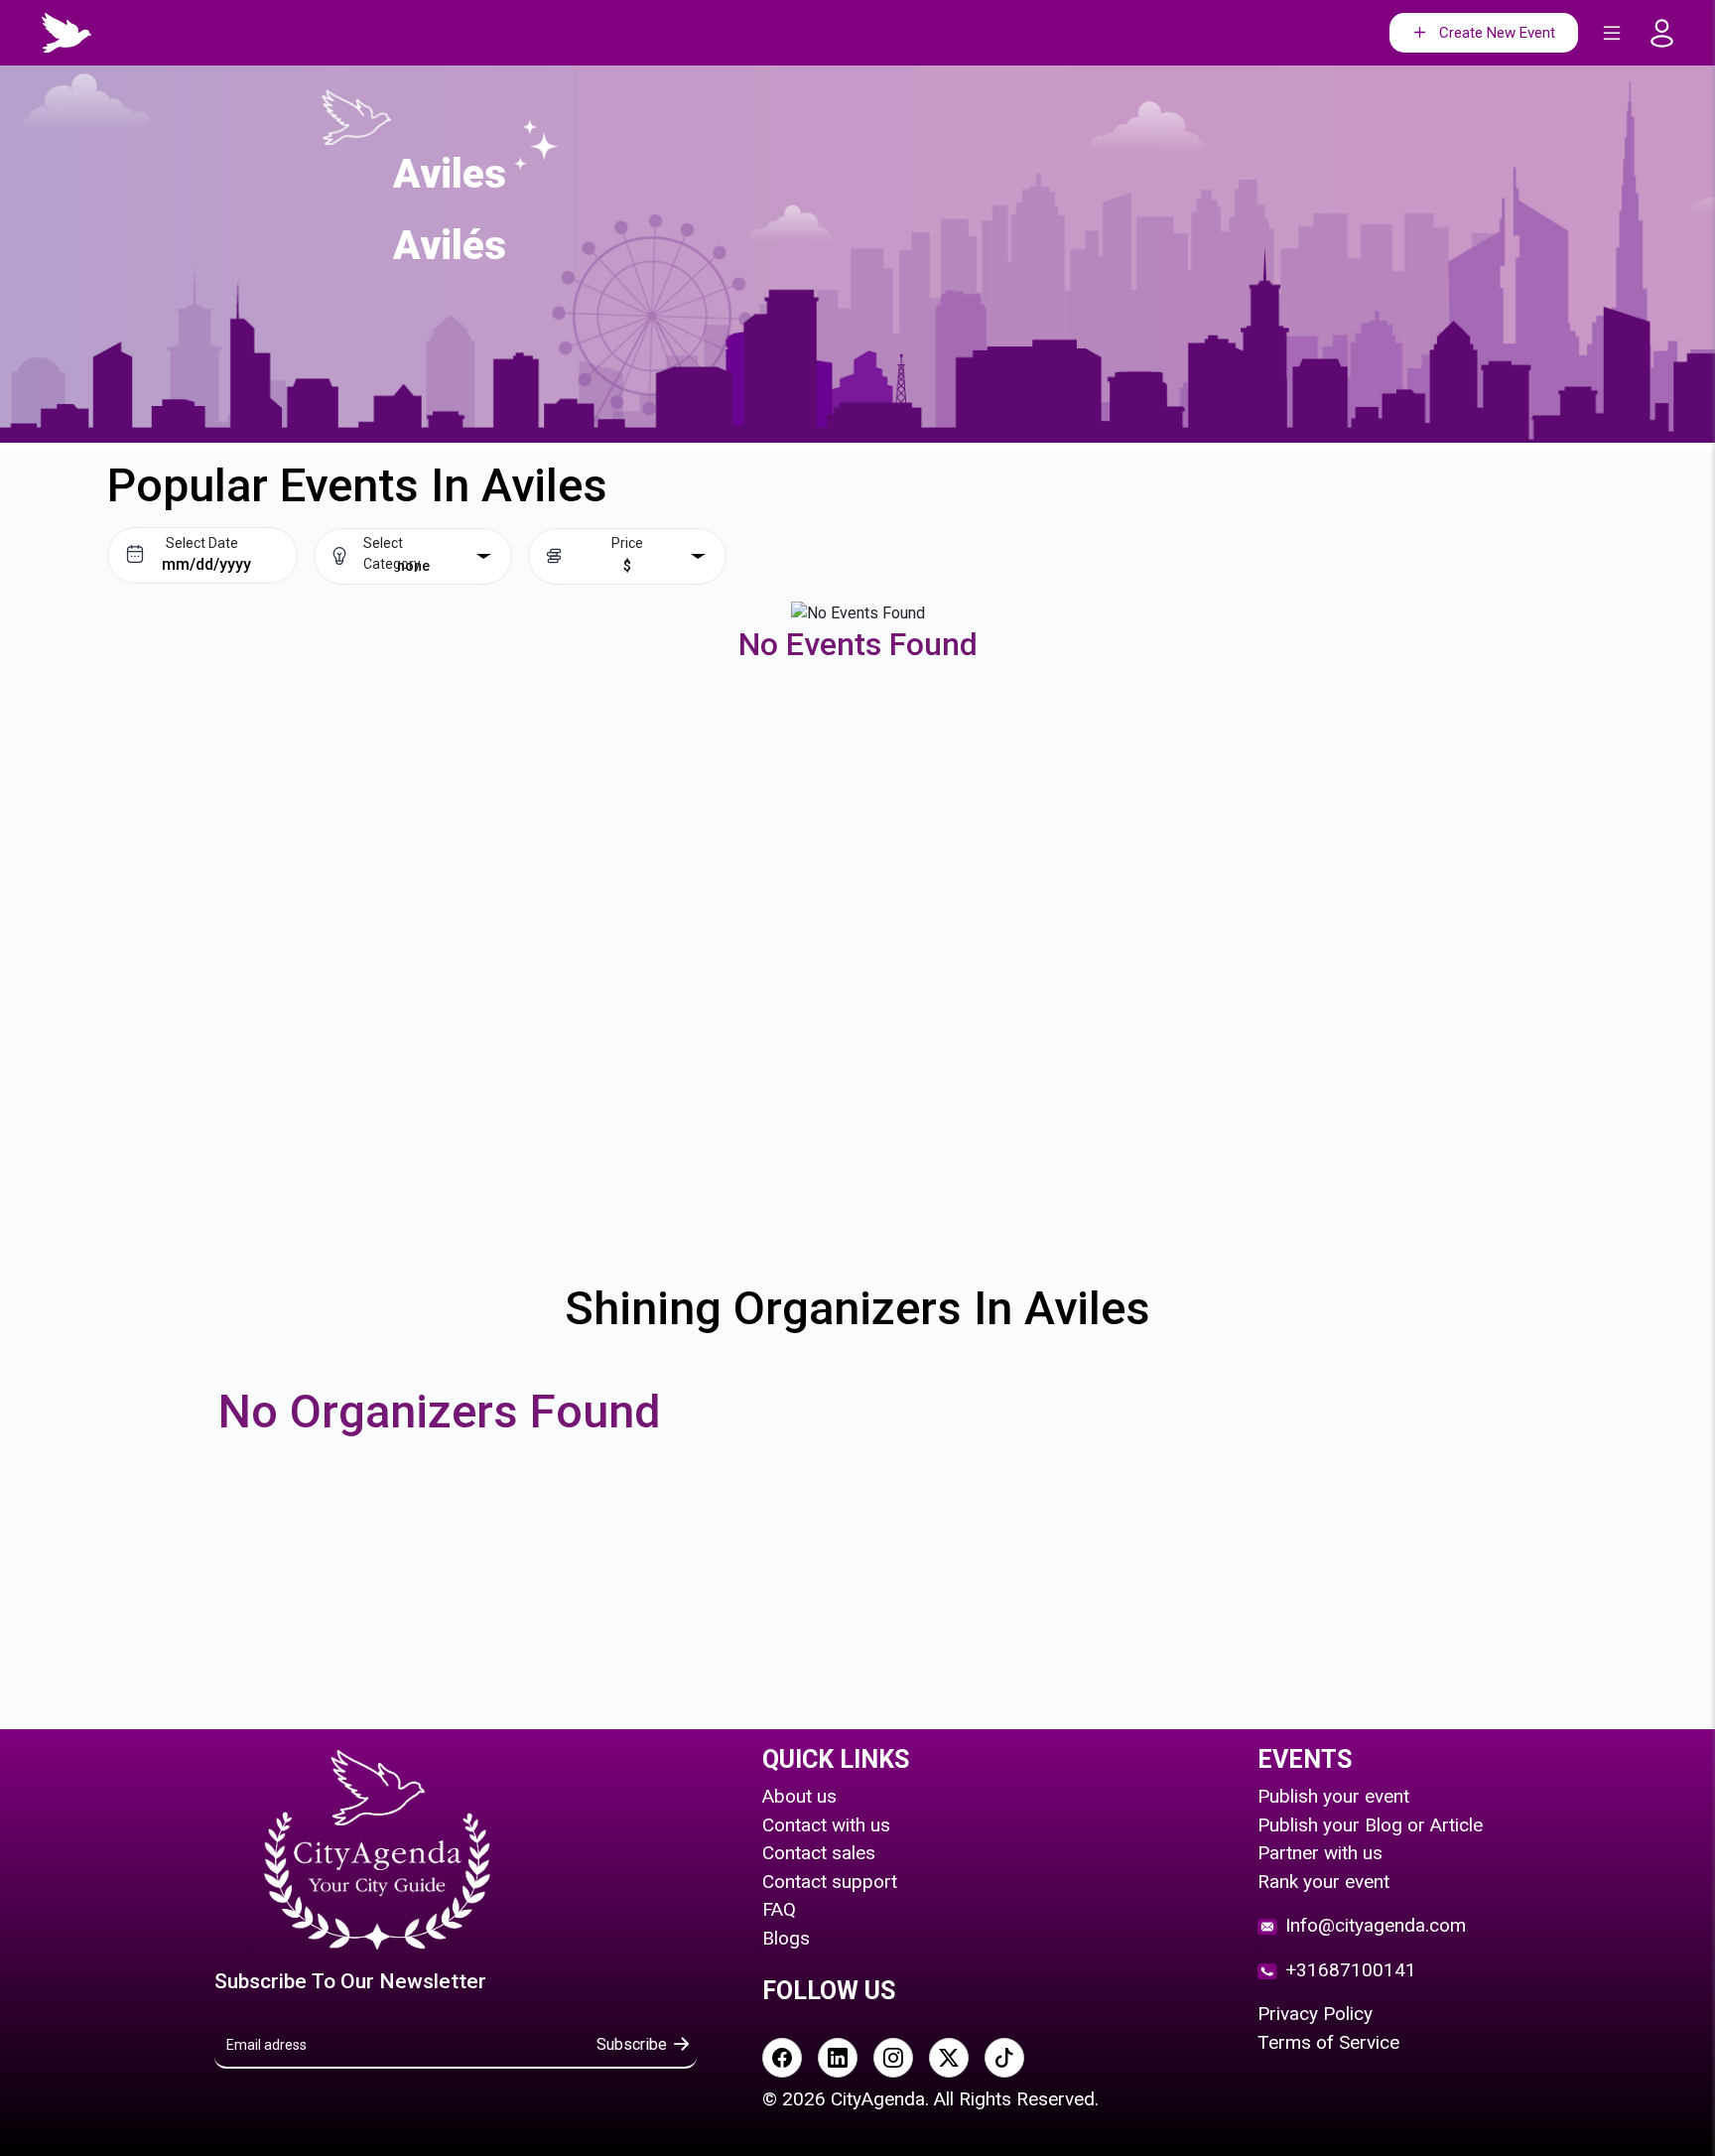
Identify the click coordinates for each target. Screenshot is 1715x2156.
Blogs (786, 1938)
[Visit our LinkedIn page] (838, 2058)
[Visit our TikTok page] (1004, 2058)
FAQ (779, 1909)
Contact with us (826, 1825)
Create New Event (1497, 33)
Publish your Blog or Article (1370, 1825)
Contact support (830, 1882)
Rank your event (1323, 1882)
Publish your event (1333, 1796)
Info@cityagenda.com (1376, 1925)
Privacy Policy (1315, 2014)
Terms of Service (1328, 2042)
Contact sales (819, 1853)
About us (799, 1796)
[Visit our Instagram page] (893, 2058)
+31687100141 (1351, 1970)
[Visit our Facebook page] (782, 2058)
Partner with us (1320, 1853)
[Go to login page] (1668, 33)
